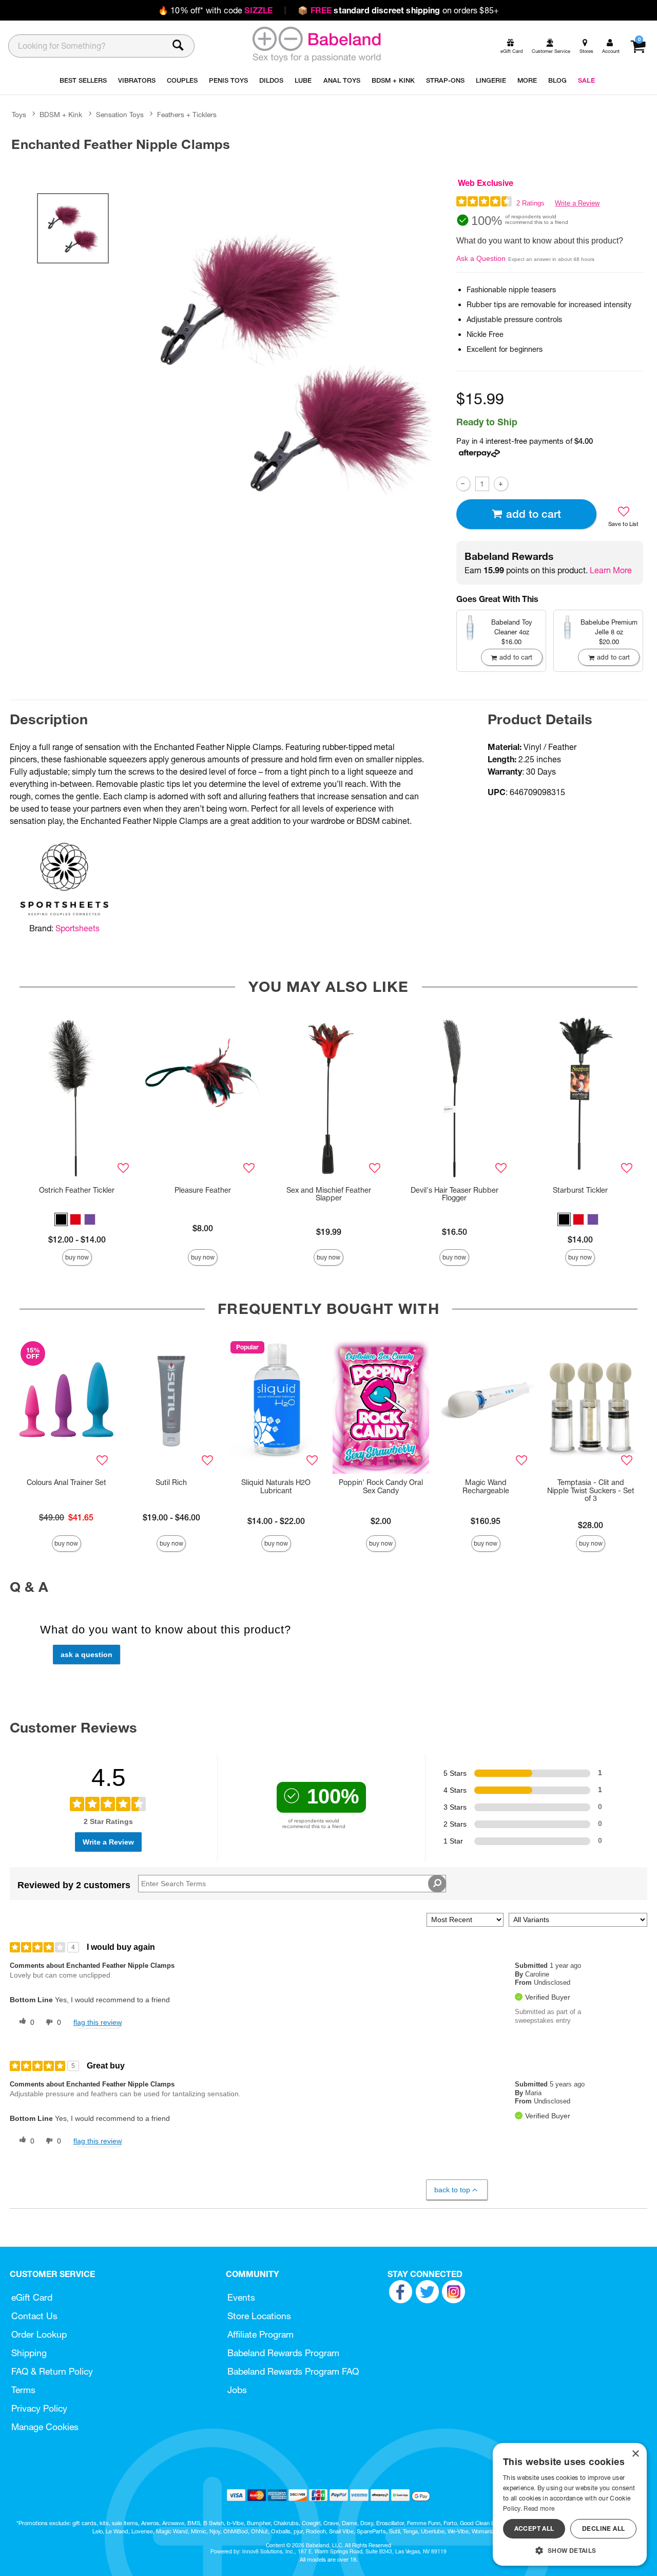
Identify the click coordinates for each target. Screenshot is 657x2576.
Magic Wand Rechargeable (486, 1487)
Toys (19, 115)
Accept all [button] (534, 2528)
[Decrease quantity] (463, 484)
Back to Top (452, 2190)
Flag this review (98, 2022)
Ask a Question (481, 258)
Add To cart (534, 514)
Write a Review (577, 203)
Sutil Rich (171, 1482)
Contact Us (34, 2316)
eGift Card (32, 2297)
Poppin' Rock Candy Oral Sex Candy (381, 1487)
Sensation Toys (120, 115)
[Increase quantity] (501, 484)
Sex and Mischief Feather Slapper (329, 1194)
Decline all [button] (603, 2528)
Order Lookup (39, 2334)
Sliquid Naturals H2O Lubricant (276, 1487)
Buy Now (77, 1257)
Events (241, 2297)
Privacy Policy (39, 2408)
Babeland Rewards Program (283, 2353)
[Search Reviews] (437, 1884)
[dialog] (570, 2504)
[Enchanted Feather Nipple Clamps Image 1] (294, 361)
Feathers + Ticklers (187, 115)
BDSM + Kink (61, 115)
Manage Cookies (45, 2427)
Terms (23, 2390)
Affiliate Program (260, 2334)
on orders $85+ (398, 10)
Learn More (611, 570)
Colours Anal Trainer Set (66, 1482)
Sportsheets (78, 928)
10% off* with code (215, 10)
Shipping (29, 2353)
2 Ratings (530, 203)
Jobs (237, 2390)
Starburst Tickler (580, 1190)
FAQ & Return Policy (52, 2371)
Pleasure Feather (203, 1190)
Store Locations (259, 2316)
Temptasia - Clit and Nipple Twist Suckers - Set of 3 (591, 1491)
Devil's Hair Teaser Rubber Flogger (455, 1194)
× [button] (635, 2454)
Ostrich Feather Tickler (77, 1190)
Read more (539, 2508)
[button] (61, 1219)
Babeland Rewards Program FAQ (293, 2371)
